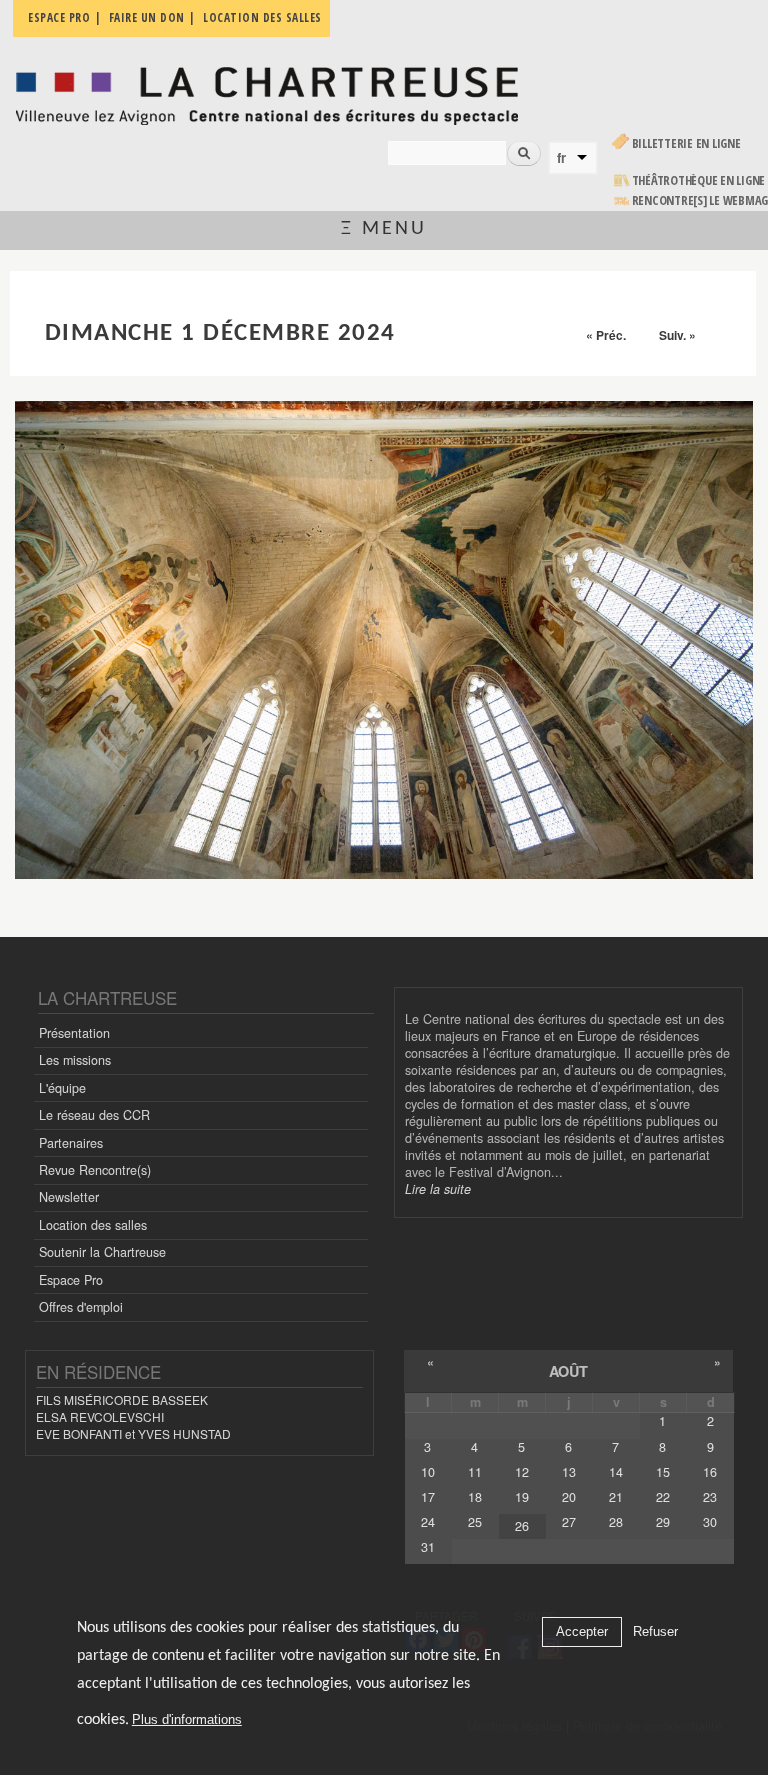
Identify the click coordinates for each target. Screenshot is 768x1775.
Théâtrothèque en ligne (699, 180)
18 (475, 1497)
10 (428, 1472)
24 (428, 1522)
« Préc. (606, 335)
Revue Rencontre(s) (95, 1170)
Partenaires (71, 1143)
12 (522, 1472)
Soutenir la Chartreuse (102, 1252)
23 (710, 1497)
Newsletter (69, 1197)
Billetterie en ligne (686, 143)
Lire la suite (438, 1189)
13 (569, 1472)
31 (428, 1547)
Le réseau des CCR (94, 1115)
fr (561, 158)
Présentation (74, 1033)
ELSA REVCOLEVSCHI (100, 1416)
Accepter (582, 1631)
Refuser (655, 1631)
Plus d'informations (187, 1719)
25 (475, 1522)
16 (710, 1472)
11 (475, 1472)
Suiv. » (677, 335)
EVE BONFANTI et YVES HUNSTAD (133, 1433)
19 (522, 1497)
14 (616, 1472)
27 (569, 1522)
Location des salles (93, 1225)
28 (616, 1522)
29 (663, 1522)
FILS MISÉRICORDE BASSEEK (122, 1399)
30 (710, 1522)
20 (569, 1497)
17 (428, 1497)
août (568, 1371)
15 (663, 1472)
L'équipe (62, 1088)
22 (663, 1497)
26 (522, 1526)
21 (616, 1497)
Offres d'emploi (81, 1307)
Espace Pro (71, 1280)
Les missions (75, 1060)
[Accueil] (266, 90)
